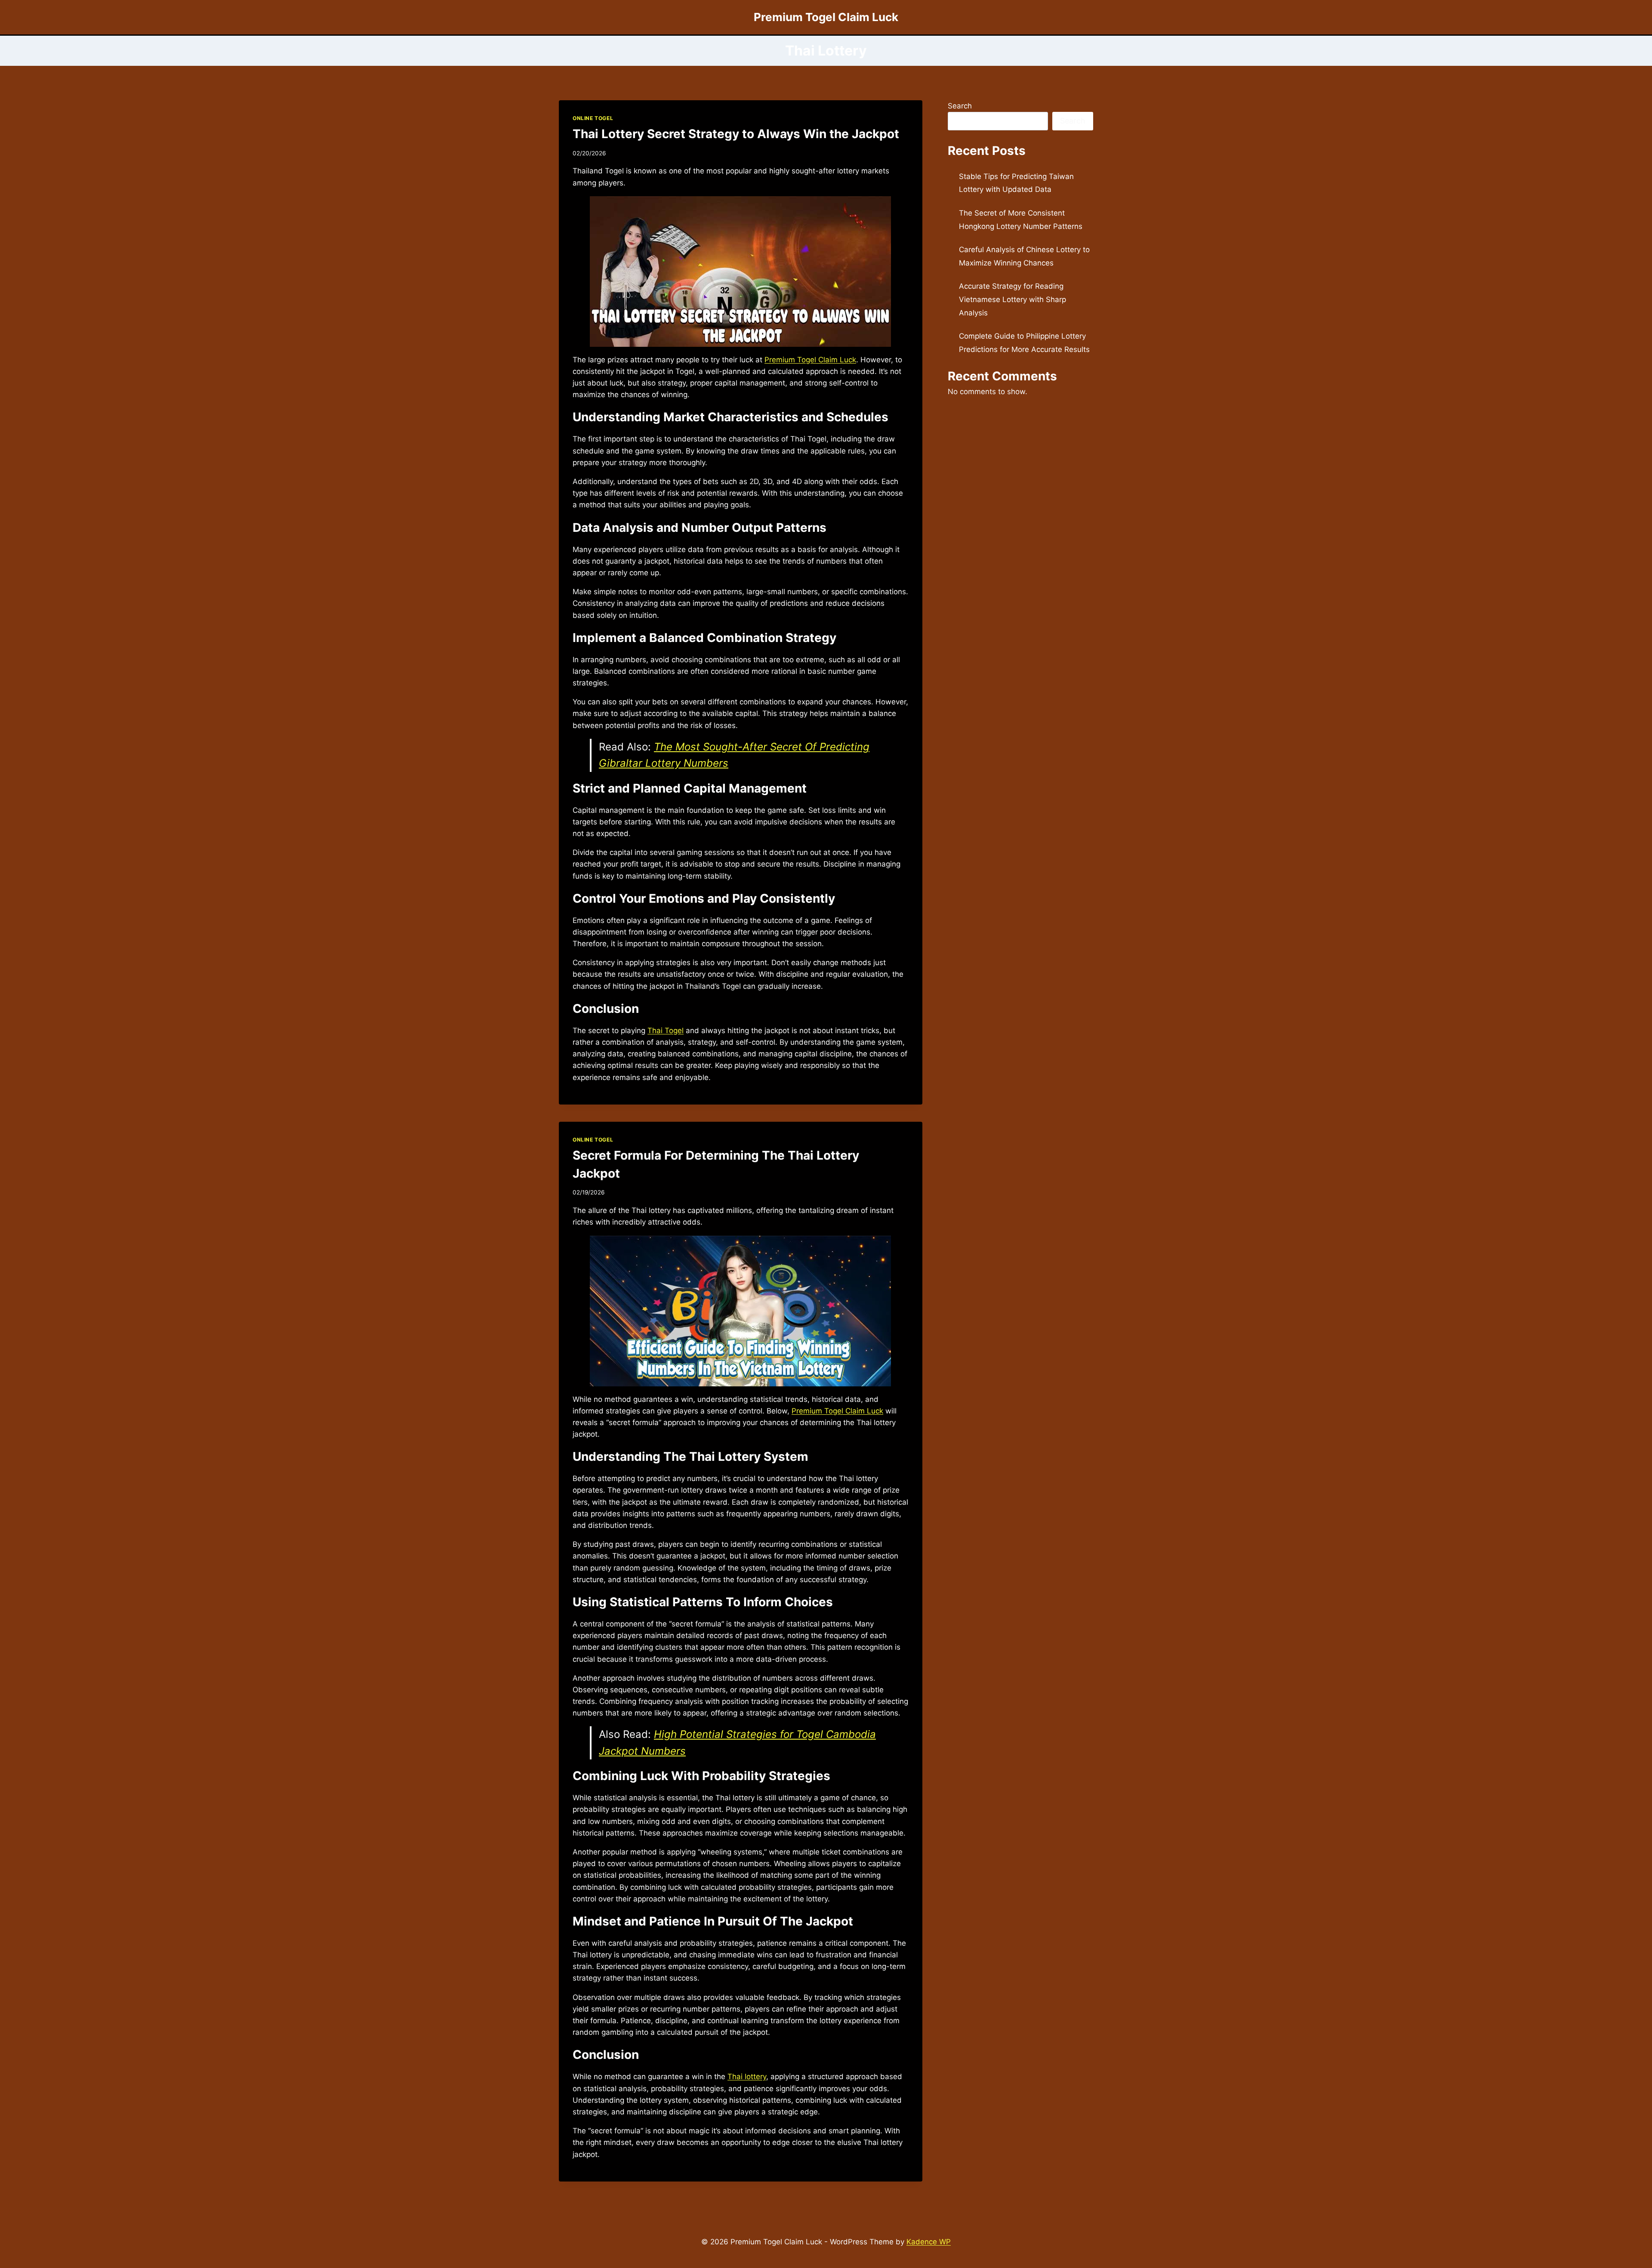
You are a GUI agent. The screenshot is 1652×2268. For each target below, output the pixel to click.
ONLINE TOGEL (593, 118)
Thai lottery (747, 2077)
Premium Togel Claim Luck (810, 360)
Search (960, 106)
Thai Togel (666, 1031)
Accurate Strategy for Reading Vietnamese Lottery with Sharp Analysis (1012, 299)
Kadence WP (929, 2242)
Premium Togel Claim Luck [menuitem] (837, 1411)
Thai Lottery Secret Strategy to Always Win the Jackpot (736, 134)
